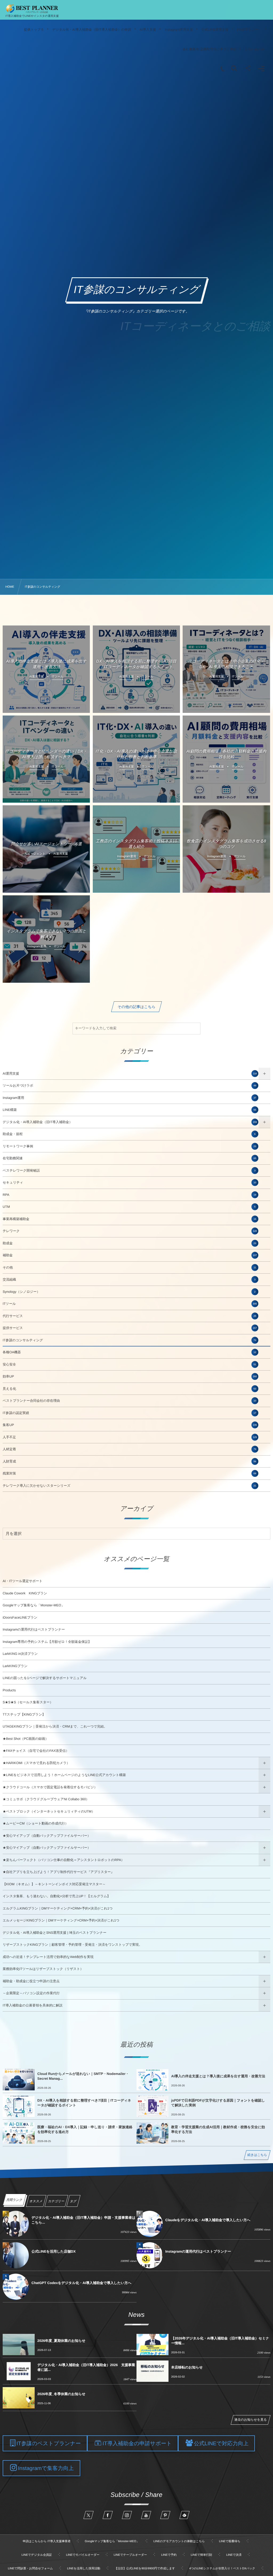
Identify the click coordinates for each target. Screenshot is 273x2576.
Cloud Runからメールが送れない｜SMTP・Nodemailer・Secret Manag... (83, 2076)
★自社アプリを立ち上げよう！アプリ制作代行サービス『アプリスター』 (58, 1872)
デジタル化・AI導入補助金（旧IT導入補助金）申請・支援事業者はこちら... (83, 2220)
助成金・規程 (129, 1134)
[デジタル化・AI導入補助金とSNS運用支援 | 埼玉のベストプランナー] (32, 9)
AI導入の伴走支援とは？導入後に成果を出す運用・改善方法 (218, 2076)
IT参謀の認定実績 (129, 1413)
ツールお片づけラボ (129, 1086)
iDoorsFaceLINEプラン (20, 1618)
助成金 (129, 1243)
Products (9, 1690)
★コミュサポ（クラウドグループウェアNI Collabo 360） (46, 1799)
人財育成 (129, 1461)
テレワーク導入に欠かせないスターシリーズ (129, 1486)
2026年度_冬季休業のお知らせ (61, 2394)
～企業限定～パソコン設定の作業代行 (31, 1993)
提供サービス (130, 1328)
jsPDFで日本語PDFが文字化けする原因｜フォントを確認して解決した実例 (218, 2103)
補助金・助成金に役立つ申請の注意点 (31, 1981)
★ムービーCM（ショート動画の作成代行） (35, 1823)
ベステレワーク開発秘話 (129, 1171)
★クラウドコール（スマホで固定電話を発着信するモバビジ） (50, 1787)
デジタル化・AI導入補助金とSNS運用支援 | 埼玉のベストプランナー (55, 1933)
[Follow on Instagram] (127, 2515)
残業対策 (129, 1473)
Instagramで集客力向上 (46, 2468)
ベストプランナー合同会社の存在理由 (129, 1401)
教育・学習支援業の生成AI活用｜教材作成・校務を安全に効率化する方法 (218, 2129)
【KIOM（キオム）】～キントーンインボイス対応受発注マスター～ (54, 1884)
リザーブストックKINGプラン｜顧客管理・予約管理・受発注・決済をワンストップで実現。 (72, 1945)
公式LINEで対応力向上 (221, 2444)
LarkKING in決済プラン (20, 1654)
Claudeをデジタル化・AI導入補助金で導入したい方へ (208, 2220)
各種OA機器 (129, 1352)
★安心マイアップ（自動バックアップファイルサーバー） (47, 1836)
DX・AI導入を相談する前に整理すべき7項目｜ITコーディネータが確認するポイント (84, 2103)
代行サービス (129, 1316)
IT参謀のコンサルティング (129, 1340)
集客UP (130, 1425)
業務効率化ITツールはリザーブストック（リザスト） (43, 1969)
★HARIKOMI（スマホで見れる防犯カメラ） (36, 1763)
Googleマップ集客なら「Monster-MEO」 (34, 1605)
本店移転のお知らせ (187, 2367)
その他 (129, 1267)
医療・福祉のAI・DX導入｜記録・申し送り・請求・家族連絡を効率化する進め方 (85, 2129)
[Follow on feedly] (184, 2515)
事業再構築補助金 (129, 1219)
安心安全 (129, 1364)
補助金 (130, 1255)
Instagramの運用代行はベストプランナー (34, 1630)
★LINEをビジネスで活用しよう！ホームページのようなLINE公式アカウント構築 (64, 1775)
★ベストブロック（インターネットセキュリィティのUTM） (49, 1811)
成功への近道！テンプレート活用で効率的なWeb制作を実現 (48, 1957)
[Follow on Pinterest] (165, 2515)
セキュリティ (129, 1183)
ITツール (130, 1304)
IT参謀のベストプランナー (49, 2444)
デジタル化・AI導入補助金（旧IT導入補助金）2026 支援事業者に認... (86, 2367)
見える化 (129, 1389)
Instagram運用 (129, 1098)
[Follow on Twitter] (89, 2515)
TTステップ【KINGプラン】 (24, 1714)
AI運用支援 (130, 1074)
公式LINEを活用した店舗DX (54, 2251)
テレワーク (130, 1231)
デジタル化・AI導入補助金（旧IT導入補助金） (130, 1122)
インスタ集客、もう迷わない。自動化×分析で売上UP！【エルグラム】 (57, 1896)
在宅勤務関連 (129, 1158)
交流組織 (129, 1279)
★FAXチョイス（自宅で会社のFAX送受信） (36, 1751)
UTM (129, 1207)
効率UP (130, 1376)
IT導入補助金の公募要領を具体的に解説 (33, 2005)
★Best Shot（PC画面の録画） (26, 1739)
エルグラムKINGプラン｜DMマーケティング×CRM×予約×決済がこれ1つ (58, 1908)
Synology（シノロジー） (129, 1292)
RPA (129, 1195)
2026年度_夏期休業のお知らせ (61, 2341)
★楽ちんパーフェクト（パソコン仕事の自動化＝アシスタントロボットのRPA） (64, 1860)
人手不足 (130, 1437)
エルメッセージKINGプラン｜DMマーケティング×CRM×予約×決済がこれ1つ (61, 1920)
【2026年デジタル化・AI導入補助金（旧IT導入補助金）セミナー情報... (220, 2341)
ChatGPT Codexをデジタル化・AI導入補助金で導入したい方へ (81, 2283)
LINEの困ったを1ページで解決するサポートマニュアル (45, 1678)
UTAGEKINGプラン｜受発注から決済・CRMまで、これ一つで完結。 (55, 1726)
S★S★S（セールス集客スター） (28, 1702)
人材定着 (129, 1449)
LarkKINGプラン (15, 1666)
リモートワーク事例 (129, 1146)
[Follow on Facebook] (108, 2515)
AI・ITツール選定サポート (23, 1581)
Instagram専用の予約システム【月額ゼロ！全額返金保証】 (47, 1642)
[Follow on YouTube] (146, 2515)
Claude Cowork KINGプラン (25, 1593)
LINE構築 (129, 1110)
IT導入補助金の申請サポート (137, 2444)
